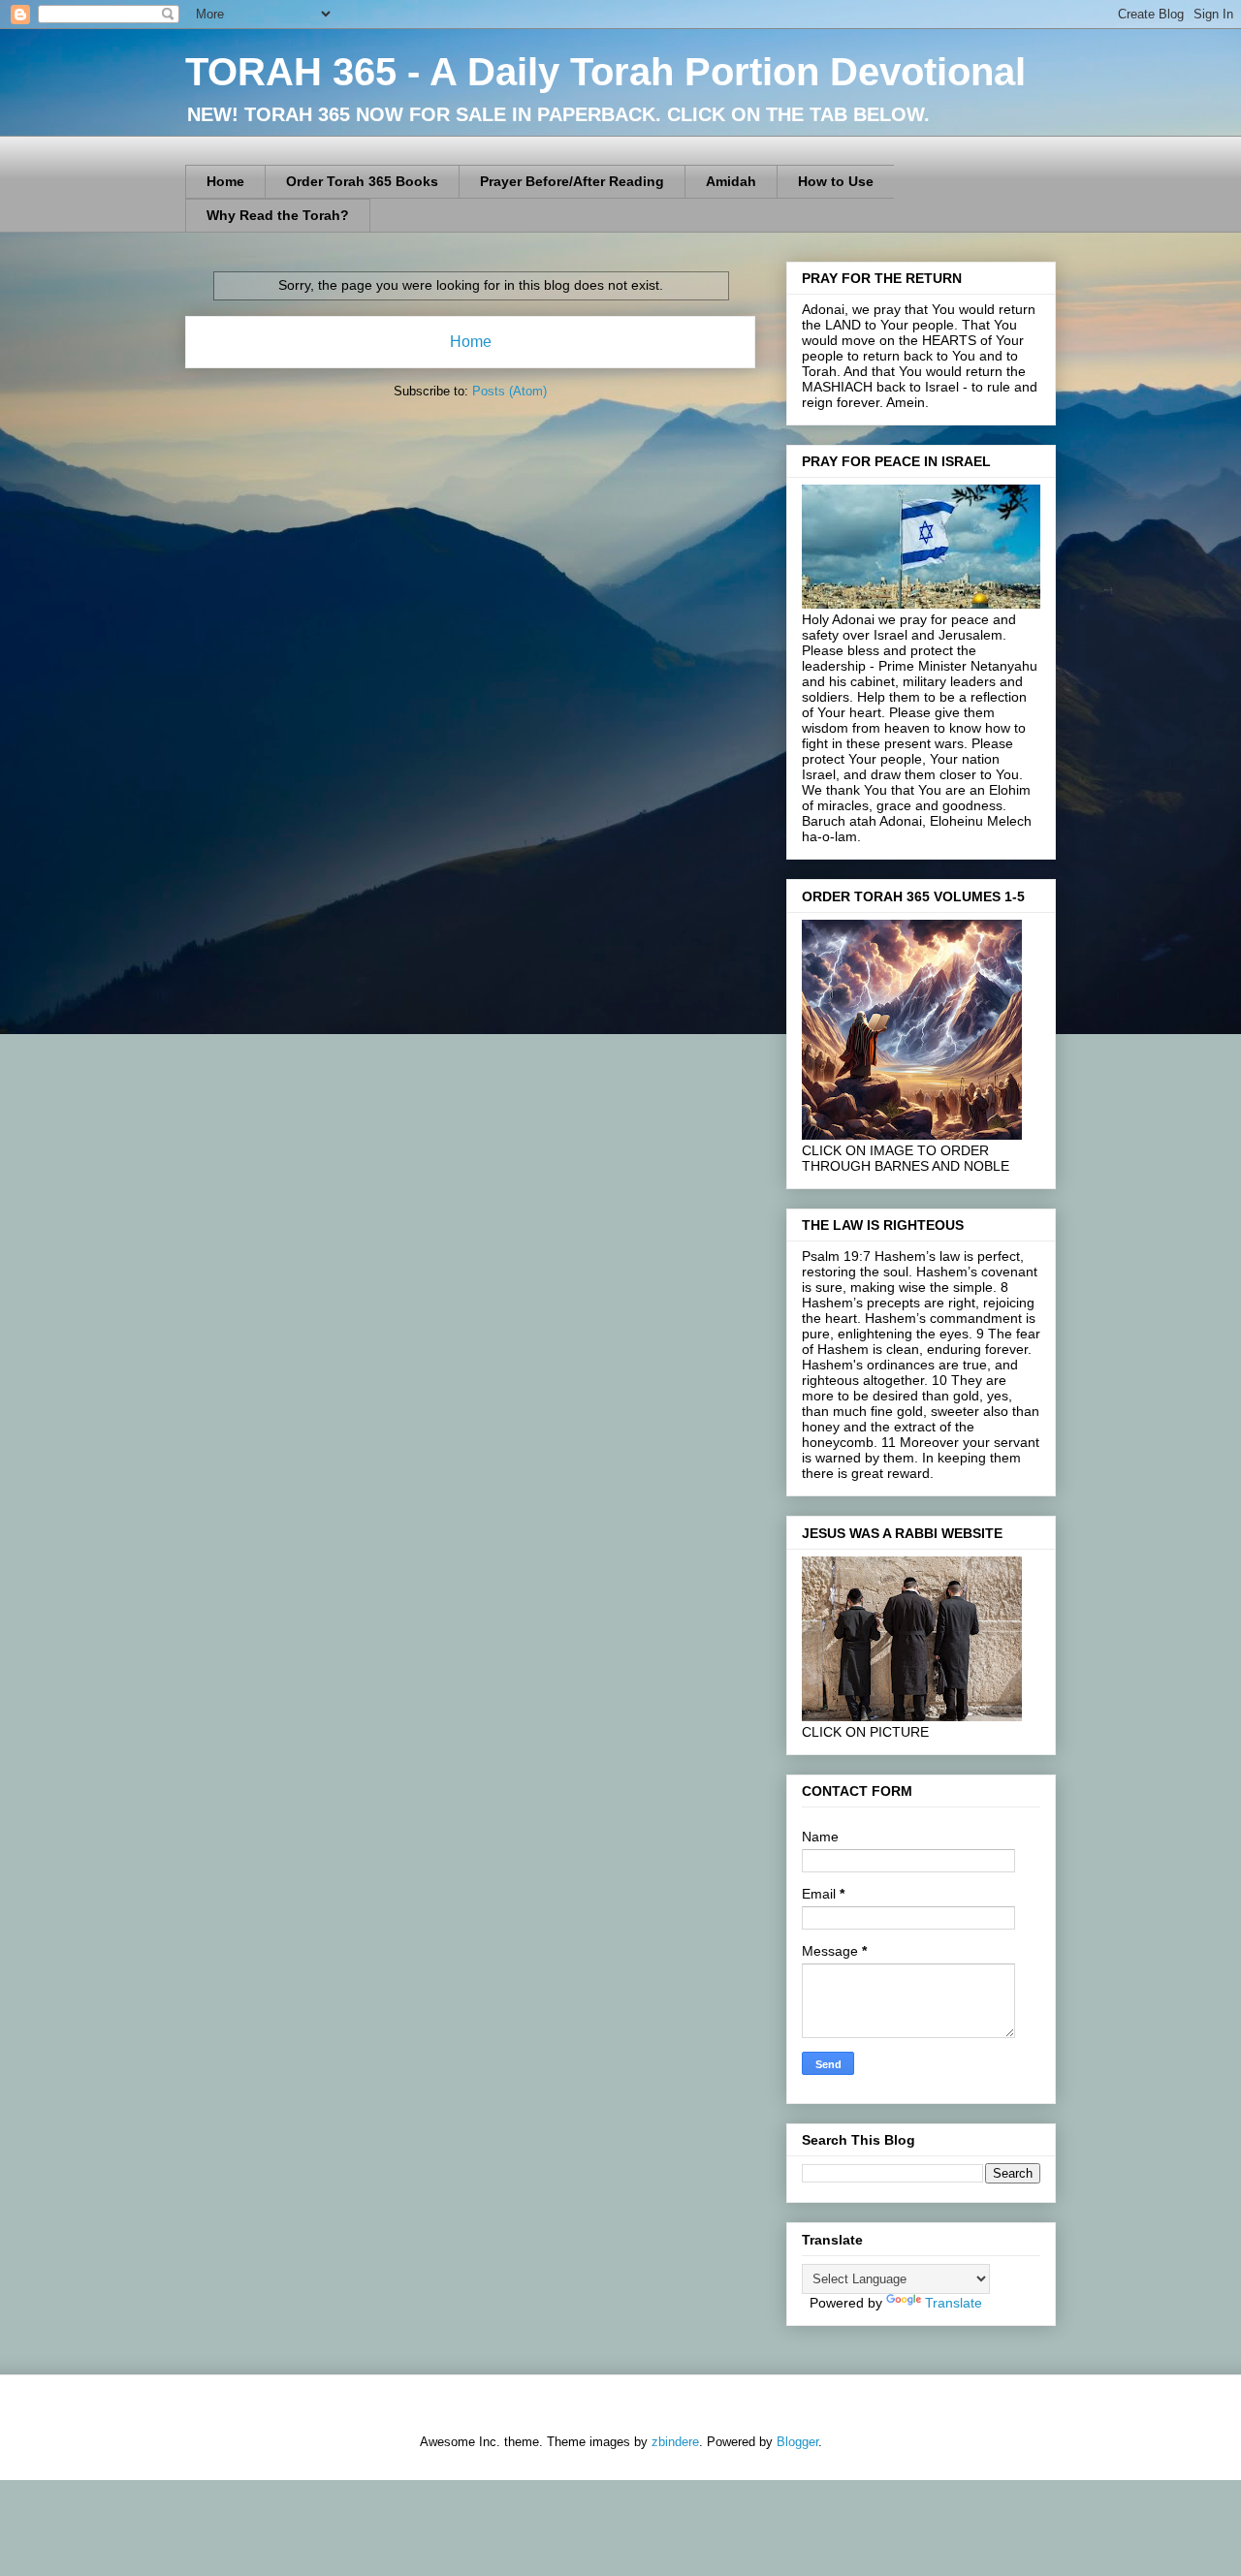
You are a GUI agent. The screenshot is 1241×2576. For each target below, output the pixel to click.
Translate (954, 2303)
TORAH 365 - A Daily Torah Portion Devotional (605, 72)
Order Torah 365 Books (362, 181)
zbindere (675, 2442)
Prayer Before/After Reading (572, 181)
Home (225, 181)
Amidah (731, 181)
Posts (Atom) (509, 391)
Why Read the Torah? (278, 215)
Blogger (797, 2442)
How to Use (836, 181)
